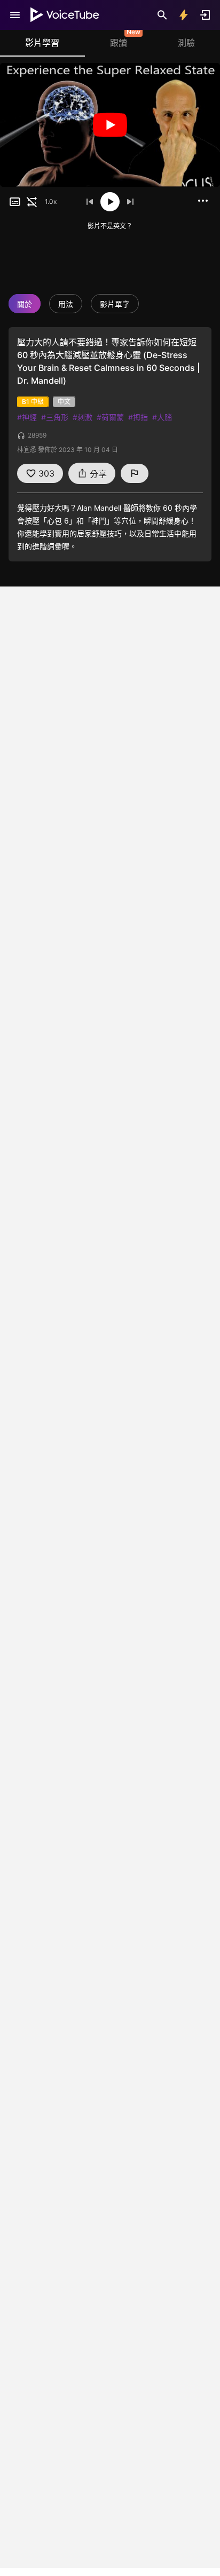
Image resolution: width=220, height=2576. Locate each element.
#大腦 (162, 417)
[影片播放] (110, 125)
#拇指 (138, 417)
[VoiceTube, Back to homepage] (65, 15)
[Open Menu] (15, 15)
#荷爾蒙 (110, 417)
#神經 (27, 417)
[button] (15, 202)
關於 (25, 304)
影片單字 (115, 304)
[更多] (203, 201)
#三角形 (55, 417)
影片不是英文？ (110, 226)
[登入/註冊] (205, 15)
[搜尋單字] (162, 15)
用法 (66, 304)
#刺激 (82, 417)
